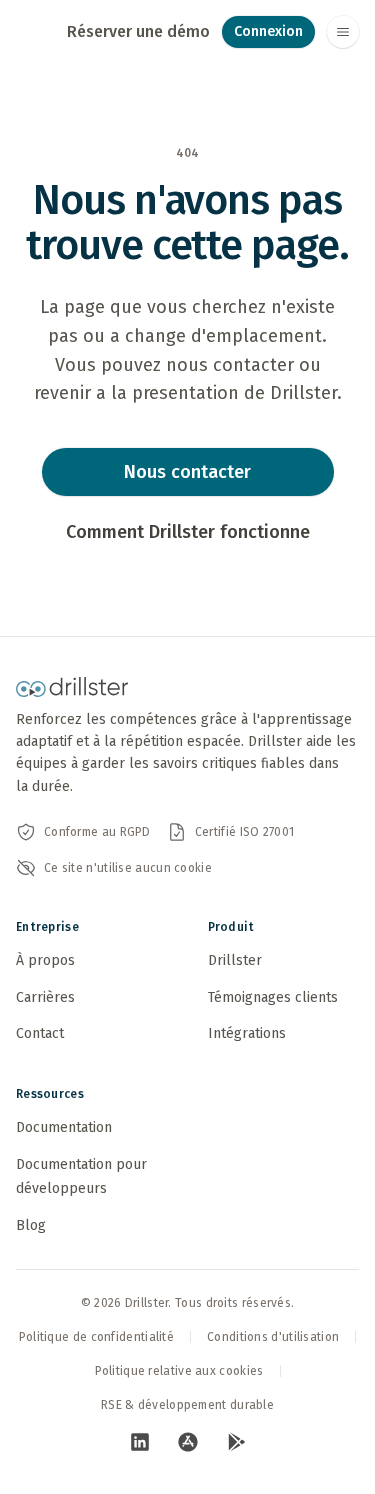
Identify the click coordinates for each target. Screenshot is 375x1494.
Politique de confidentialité (96, 1337)
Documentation (64, 1127)
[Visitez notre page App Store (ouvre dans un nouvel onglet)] (188, 1442)
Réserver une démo (138, 31)
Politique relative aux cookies (179, 1371)
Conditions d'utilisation (273, 1337)
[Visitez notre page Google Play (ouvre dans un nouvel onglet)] (236, 1442)
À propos (45, 960)
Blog (31, 1225)
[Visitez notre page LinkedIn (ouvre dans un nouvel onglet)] (140, 1442)
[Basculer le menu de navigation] (343, 32)
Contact (40, 1033)
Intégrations (247, 1033)
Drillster (235, 960)
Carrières (45, 997)
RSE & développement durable (187, 1405)
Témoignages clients (273, 997)
